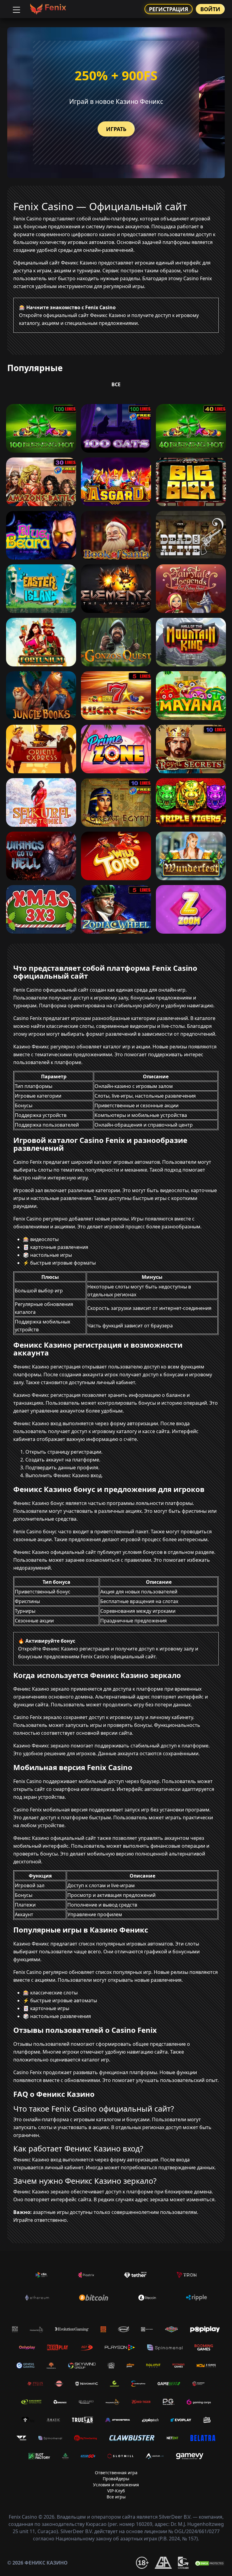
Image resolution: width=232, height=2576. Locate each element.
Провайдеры (116, 2479)
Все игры (116, 2497)
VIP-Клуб (116, 2491)
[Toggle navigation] (16, 9)
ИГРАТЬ (116, 129)
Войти (210, 9)
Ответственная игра (116, 2473)
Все (116, 384)
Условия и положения (116, 2485)
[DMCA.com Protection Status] (210, 2563)
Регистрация (169, 9)
